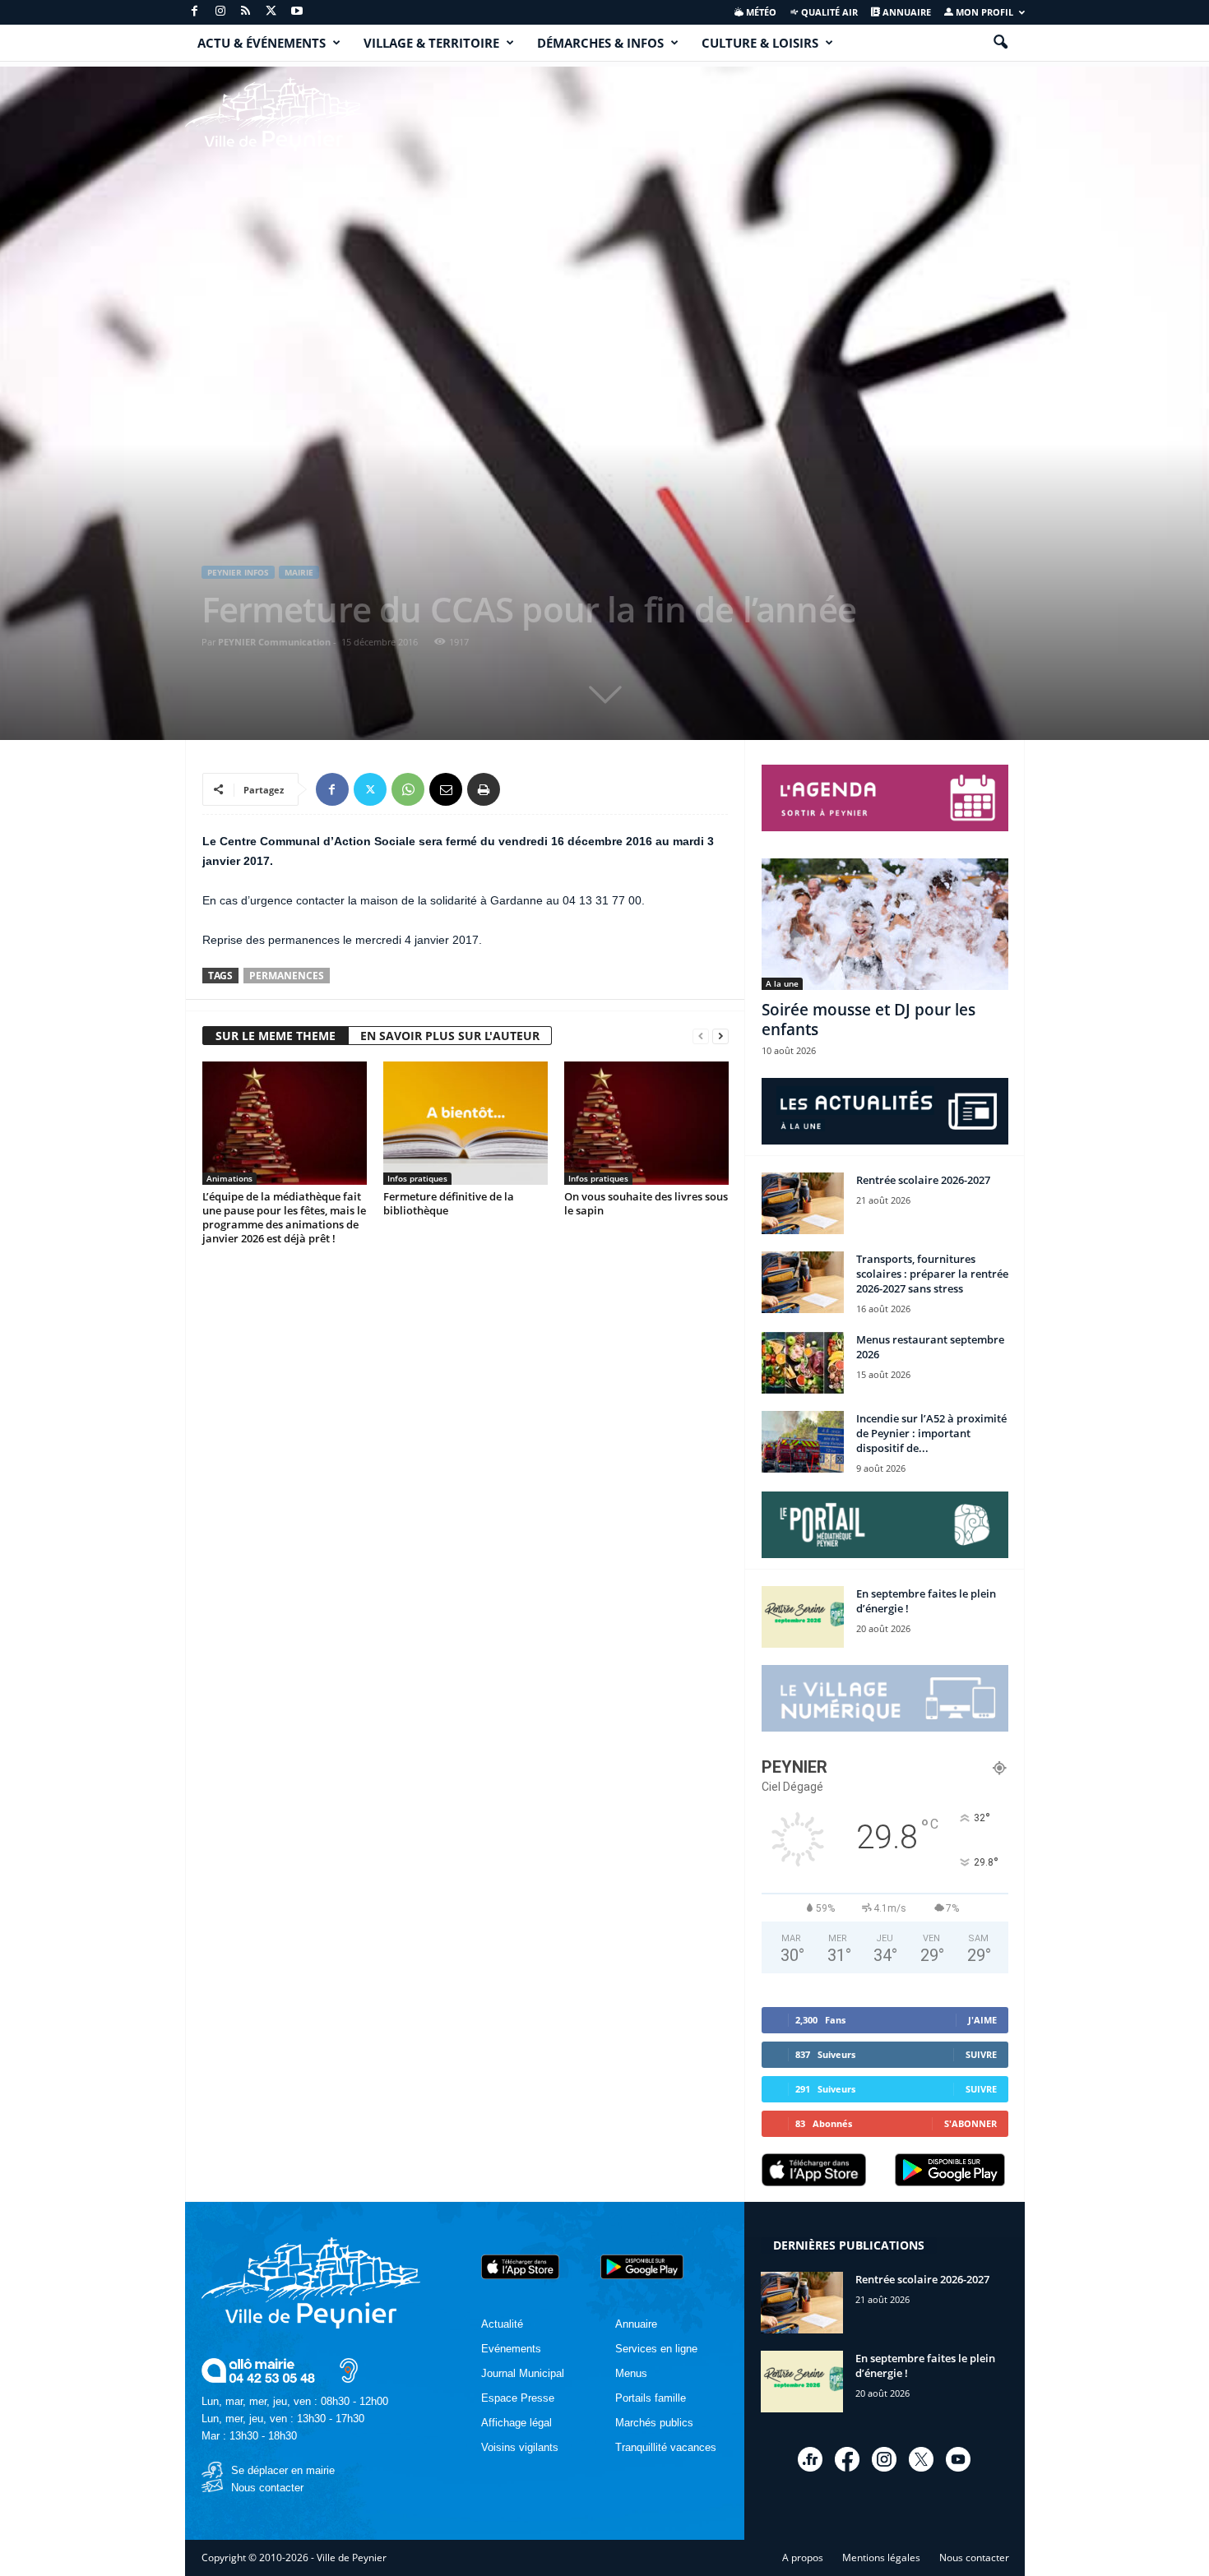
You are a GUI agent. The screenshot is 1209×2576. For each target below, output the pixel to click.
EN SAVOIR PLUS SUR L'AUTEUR (450, 1036)
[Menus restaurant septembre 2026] (803, 1363)
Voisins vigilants (520, 2447)
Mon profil (983, 12)
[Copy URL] (521, 789)
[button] (1000, 43)
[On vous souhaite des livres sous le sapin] (646, 1123)
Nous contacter (267, 2488)
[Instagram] (220, 12)
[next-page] (720, 1036)
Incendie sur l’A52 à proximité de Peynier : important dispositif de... (931, 1433)
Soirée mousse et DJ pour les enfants (869, 1020)
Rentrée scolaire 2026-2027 (923, 1180)
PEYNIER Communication (274, 642)
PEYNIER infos (238, 572)
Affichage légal (516, 2423)
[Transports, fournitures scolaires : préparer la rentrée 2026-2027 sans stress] (803, 1282)
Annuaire (906, 12)
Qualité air (828, 12)
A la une (782, 983)
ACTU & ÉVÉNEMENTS (262, 43)
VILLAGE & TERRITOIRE (431, 43)
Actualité (502, 2324)
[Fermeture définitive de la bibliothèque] (466, 1123)
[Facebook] (195, 12)
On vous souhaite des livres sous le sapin (646, 1203)
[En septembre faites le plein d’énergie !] (803, 1617)
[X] (271, 12)
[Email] (446, 789)
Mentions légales (881, 2558)
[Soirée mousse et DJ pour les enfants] (885, 924)
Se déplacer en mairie (283, 2470)
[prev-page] (701, 1036)
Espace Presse (518, 2398)
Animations (229, 1178)
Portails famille (651, 2398)
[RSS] (246, 12)
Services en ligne (656, 2349)
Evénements (511, 2349)
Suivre (981, 2054)
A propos (803, 2558)
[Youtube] (297, 12)
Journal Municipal (523, 2373)
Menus (631, 2373)
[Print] (484, 789)
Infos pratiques (417, 1178)
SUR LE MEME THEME (276, 1036)
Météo (760, 12)
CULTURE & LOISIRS (760, 43)
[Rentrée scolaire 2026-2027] (803, 1203)
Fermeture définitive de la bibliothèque (449, 1203)
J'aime (982, 2020)
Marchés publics (654, 2423)
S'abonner (970, 2123)
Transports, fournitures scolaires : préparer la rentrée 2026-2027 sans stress (932, 1274)
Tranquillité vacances (666, 2447)
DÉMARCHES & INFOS (600, 43)
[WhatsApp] (408, 789)
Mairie (299, 572)
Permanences (287, 976)
